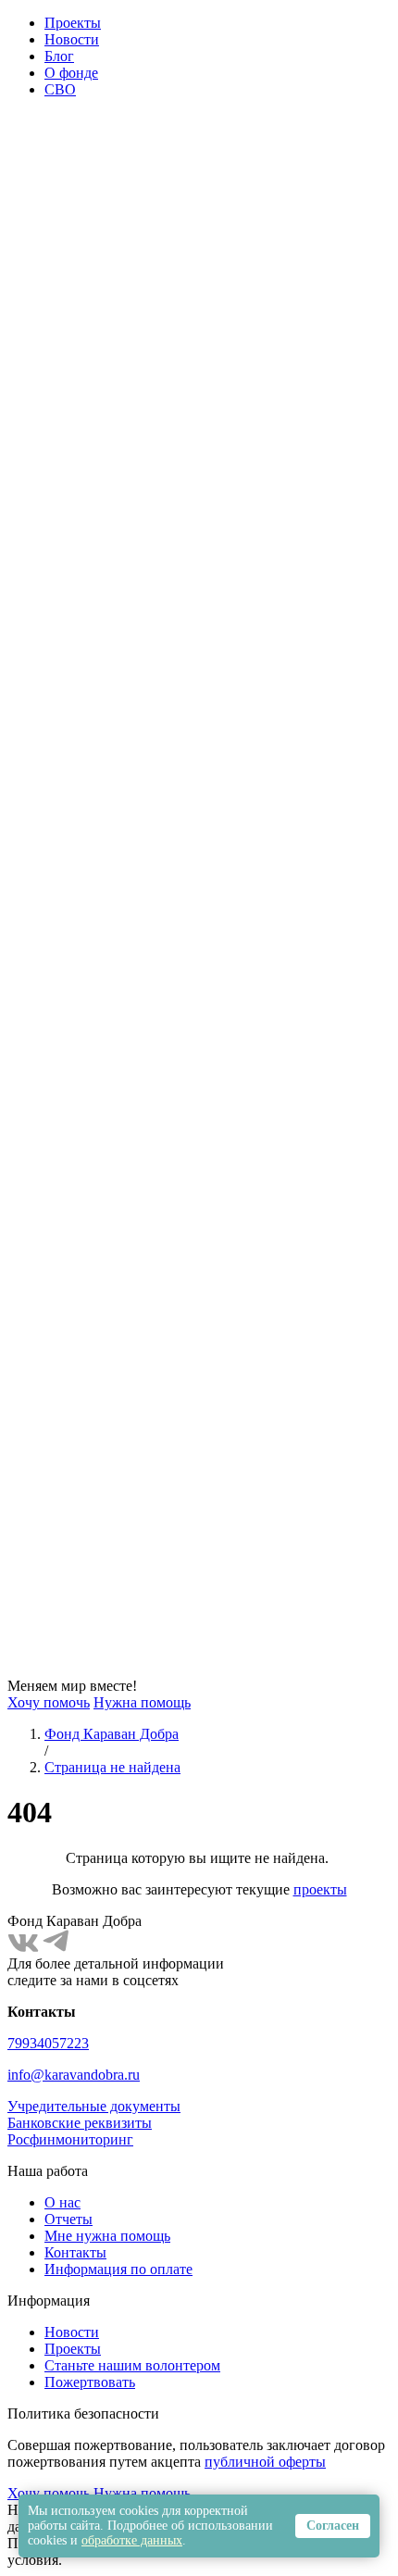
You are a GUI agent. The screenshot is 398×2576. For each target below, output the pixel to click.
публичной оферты (265, 2462)
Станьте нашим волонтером (132, 2365)
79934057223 (48, 2043)
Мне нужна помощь (107, 2236)
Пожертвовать (90, 2382)
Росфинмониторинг (70, 2139)
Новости (72, 39)
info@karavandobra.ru (74, 2075)
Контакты (75, 2252)
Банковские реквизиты (80, 2123)
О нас (62, 2202)
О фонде (71, 73)
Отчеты (68, 2219)
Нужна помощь (142, 1702)
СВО (60, 89)
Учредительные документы (94, 2106)
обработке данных (132, 2540)
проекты (320, 1889)
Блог (59, 56)
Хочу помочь (49, 1702)
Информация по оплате (118, 2269)
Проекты (73, 23)
